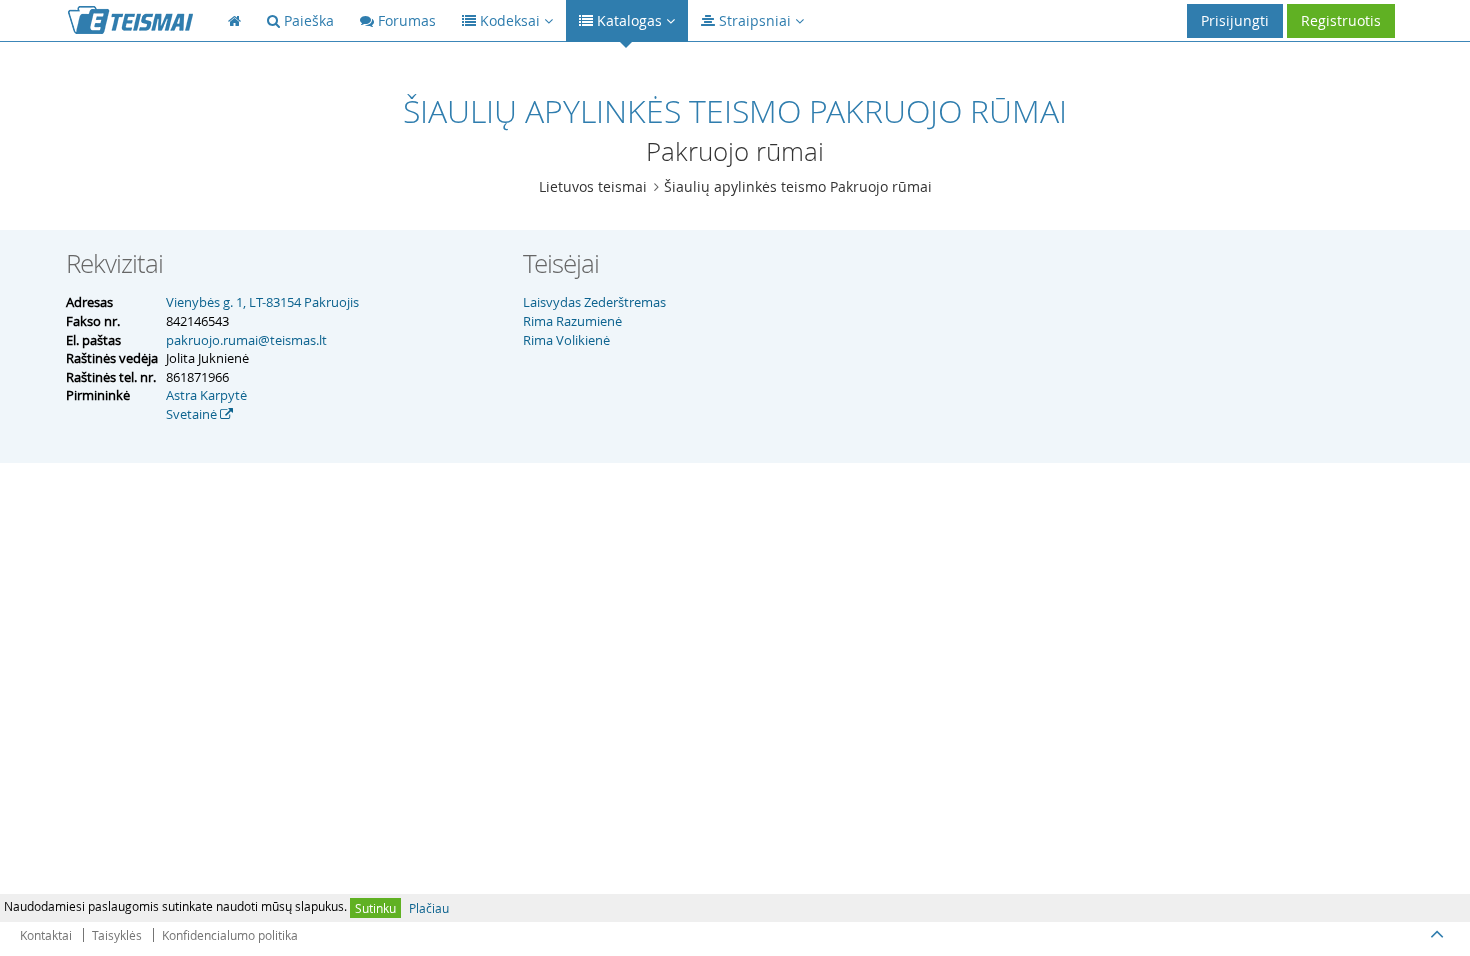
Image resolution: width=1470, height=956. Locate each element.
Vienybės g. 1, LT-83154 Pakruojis (262, 302)
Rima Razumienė (572, 321)
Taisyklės (117, 935)
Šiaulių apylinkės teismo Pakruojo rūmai (798, 186)
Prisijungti (1235, 20)
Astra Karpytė (206, 395)
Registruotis (1341, 20)
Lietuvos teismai (593, 186)
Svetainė (193, 414)
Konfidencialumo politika (230, 935)
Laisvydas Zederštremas (594, 302)
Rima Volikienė (566, 340)
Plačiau (429, 908)
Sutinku (375, 908)
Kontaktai (46, 935)
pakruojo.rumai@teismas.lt (246, 340)
